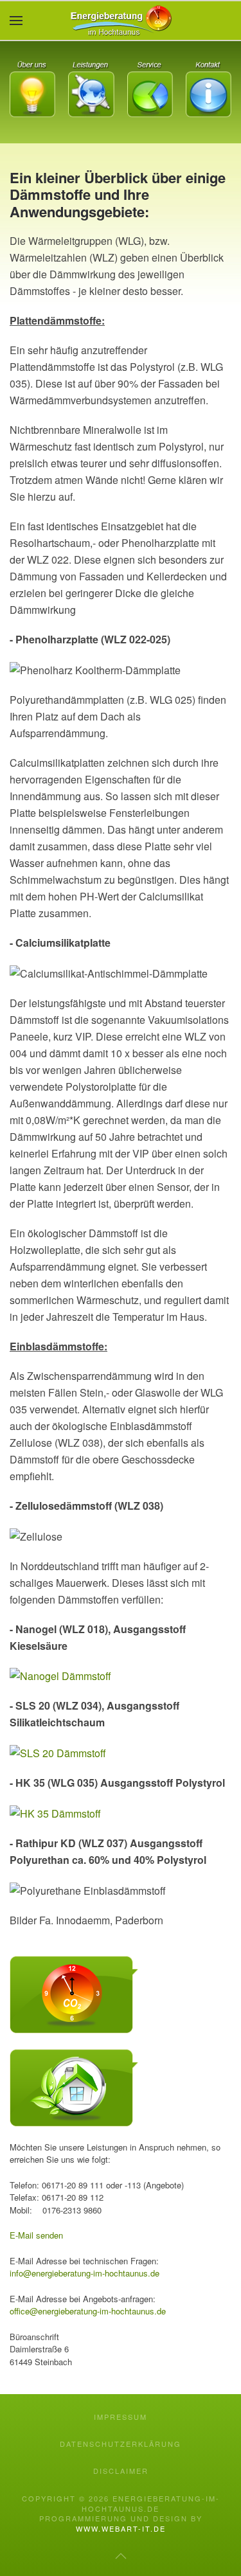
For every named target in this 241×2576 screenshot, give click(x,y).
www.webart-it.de (121, 2528)
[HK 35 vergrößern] (55, 1812)
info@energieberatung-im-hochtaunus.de (85, 2273)
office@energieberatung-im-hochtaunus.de (88, 2311)
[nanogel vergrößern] (60, 1675)
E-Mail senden (36, 2235)
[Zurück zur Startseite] (121, 21)
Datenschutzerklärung (121, 2444)
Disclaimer (121, 2471)
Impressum (121, 2417)
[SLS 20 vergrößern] (58, 1752)
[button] (16, 21)
